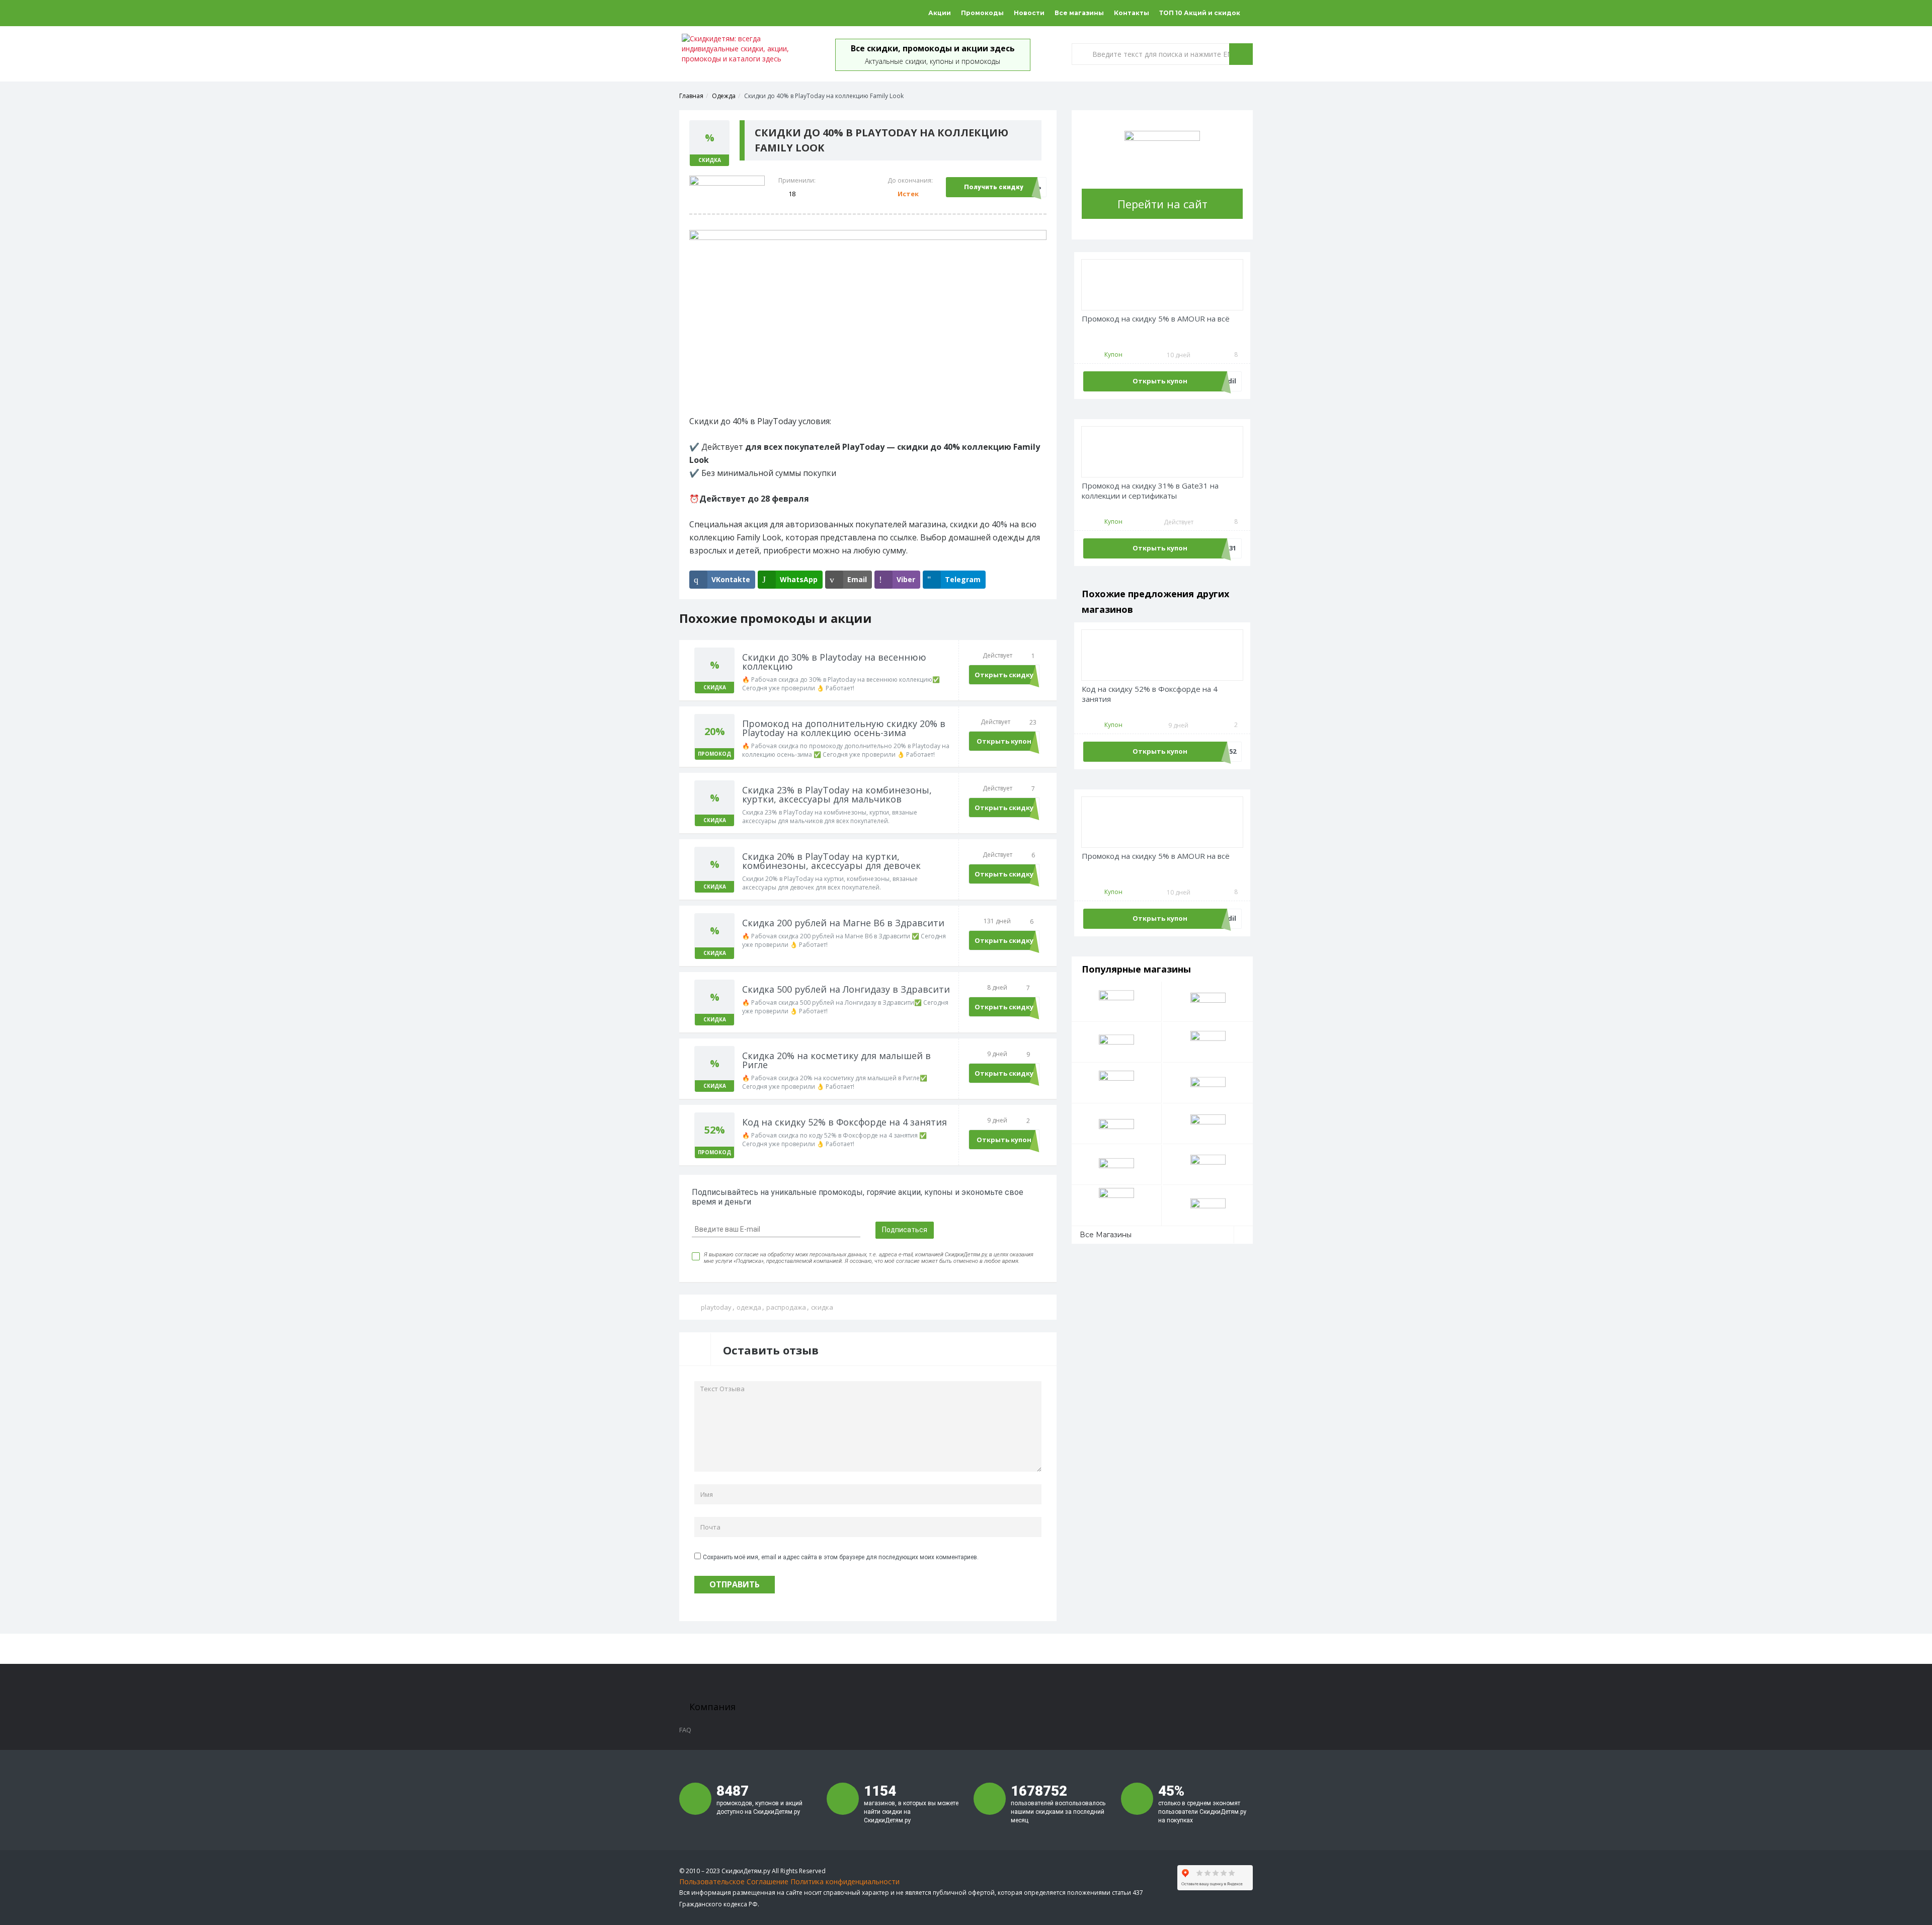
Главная (691, 96)
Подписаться (905, 1230)
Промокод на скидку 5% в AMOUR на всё (1156, 319)
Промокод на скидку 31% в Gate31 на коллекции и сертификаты (1150, 491)
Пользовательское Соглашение (734, 1881)
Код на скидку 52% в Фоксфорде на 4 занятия (1150, 694)
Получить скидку (994, 187)
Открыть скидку (1004, 675)
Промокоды (982, 13)
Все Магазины (1106, 1235)
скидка (822, 1307)
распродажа (786, 1307)
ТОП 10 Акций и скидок (1200, 13)
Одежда (724, 96)
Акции (940, 13)
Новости (1029, 13)
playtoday (716, 1307)
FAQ (685, 1730)
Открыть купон (1004, 741)
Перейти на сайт (1162, 204)
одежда (749, 1307)
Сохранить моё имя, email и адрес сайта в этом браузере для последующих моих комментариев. (841, 1557)
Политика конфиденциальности (845, 1881)
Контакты (1132, 13)
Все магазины (1079, 13)
